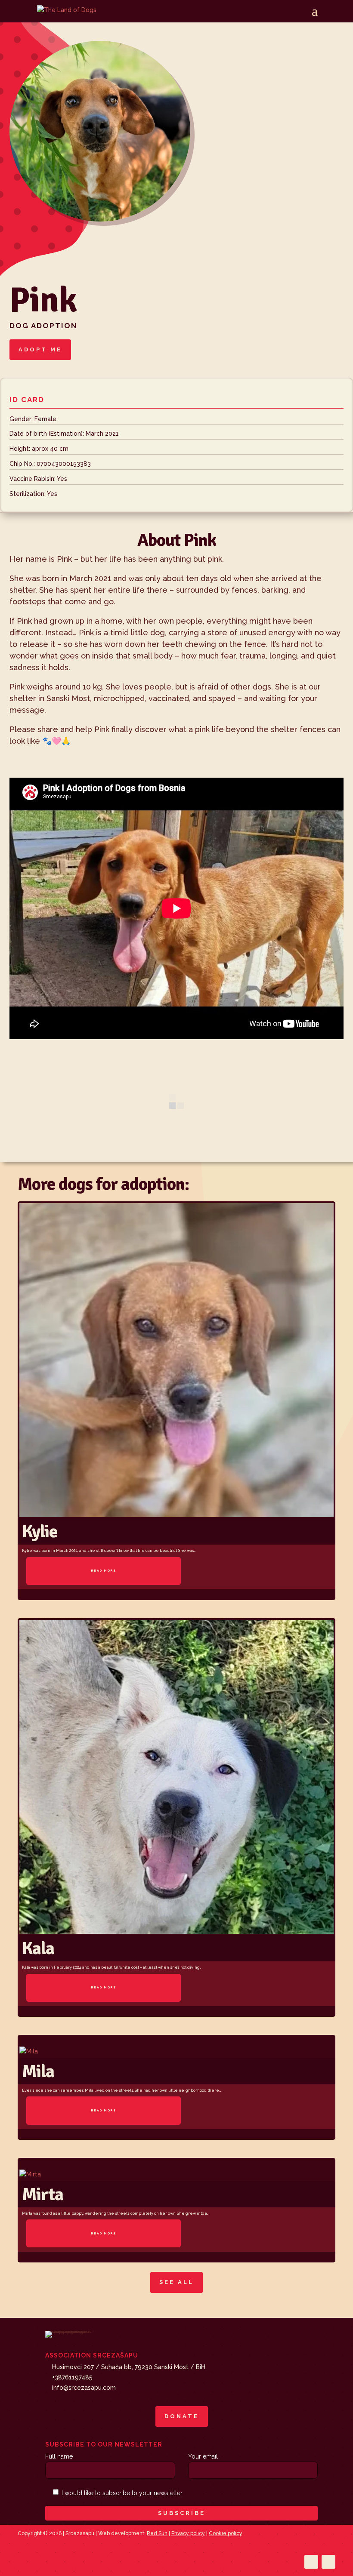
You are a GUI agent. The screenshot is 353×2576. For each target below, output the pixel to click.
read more (104, 1571)
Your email (203, 2456)
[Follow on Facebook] (311, 2562)
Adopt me (40, 349)
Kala (38, 1948)
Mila (38, 2071)
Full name (59, 2456)
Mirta (43, 2194)
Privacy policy (188, 2533)
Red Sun (157, 2533)
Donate (182, 2416)
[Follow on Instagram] (328, 2562)
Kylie (40, 1531)
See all (176, 2282)
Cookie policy (226, 2533)
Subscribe (182, 2513)
